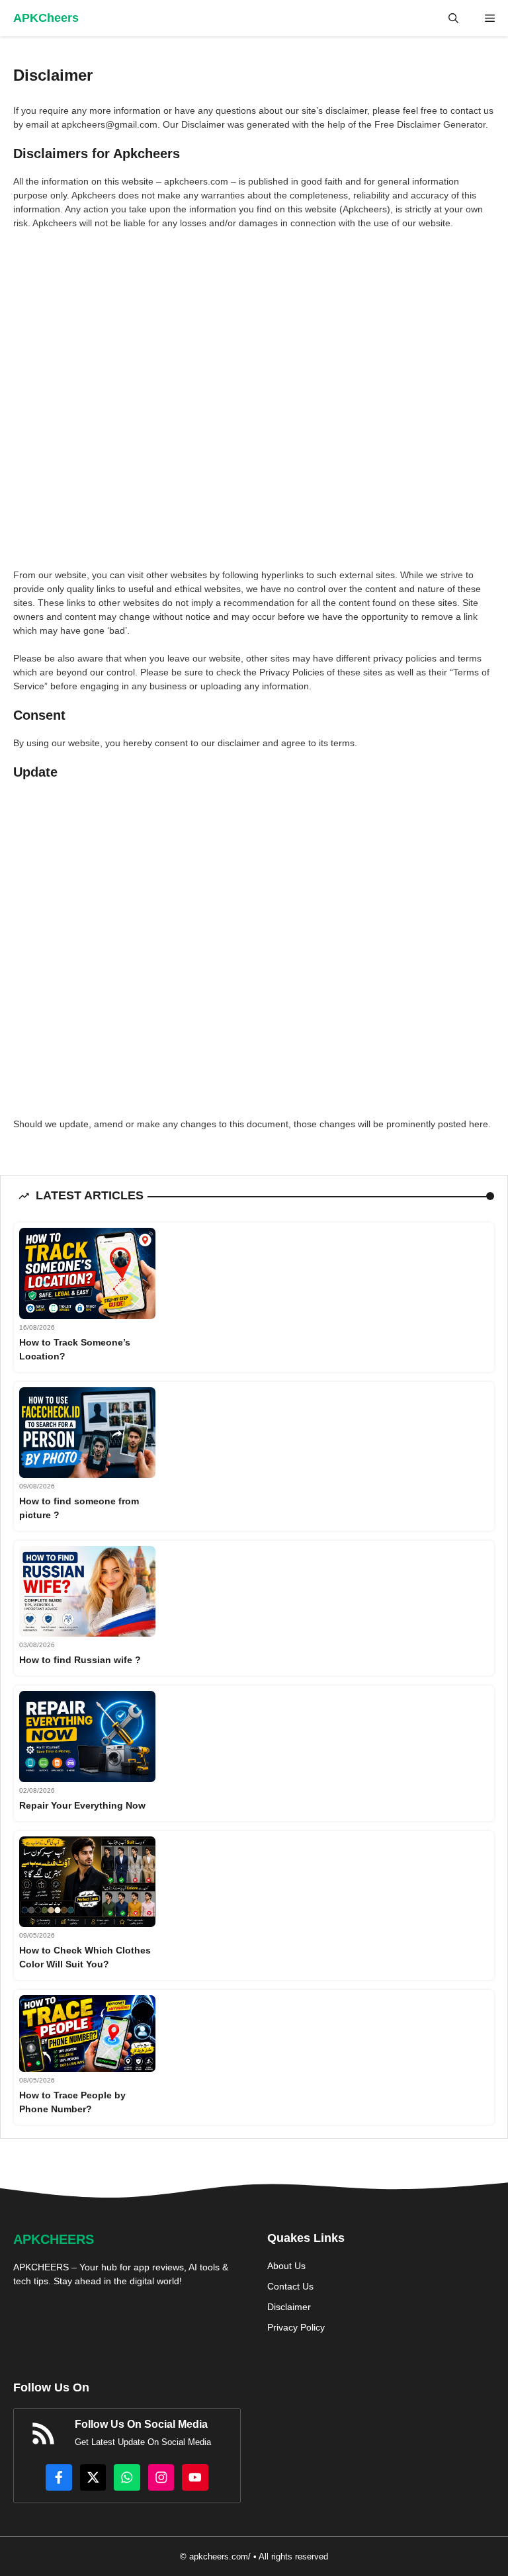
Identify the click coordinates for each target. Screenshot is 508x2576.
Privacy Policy (296, 2327)
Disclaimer (289, 2307)
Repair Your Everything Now (82, 1805)
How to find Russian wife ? (80, 1660)
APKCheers (46, 18)
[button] (453, 18)
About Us (286, 2266)
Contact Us (290, 2286)
